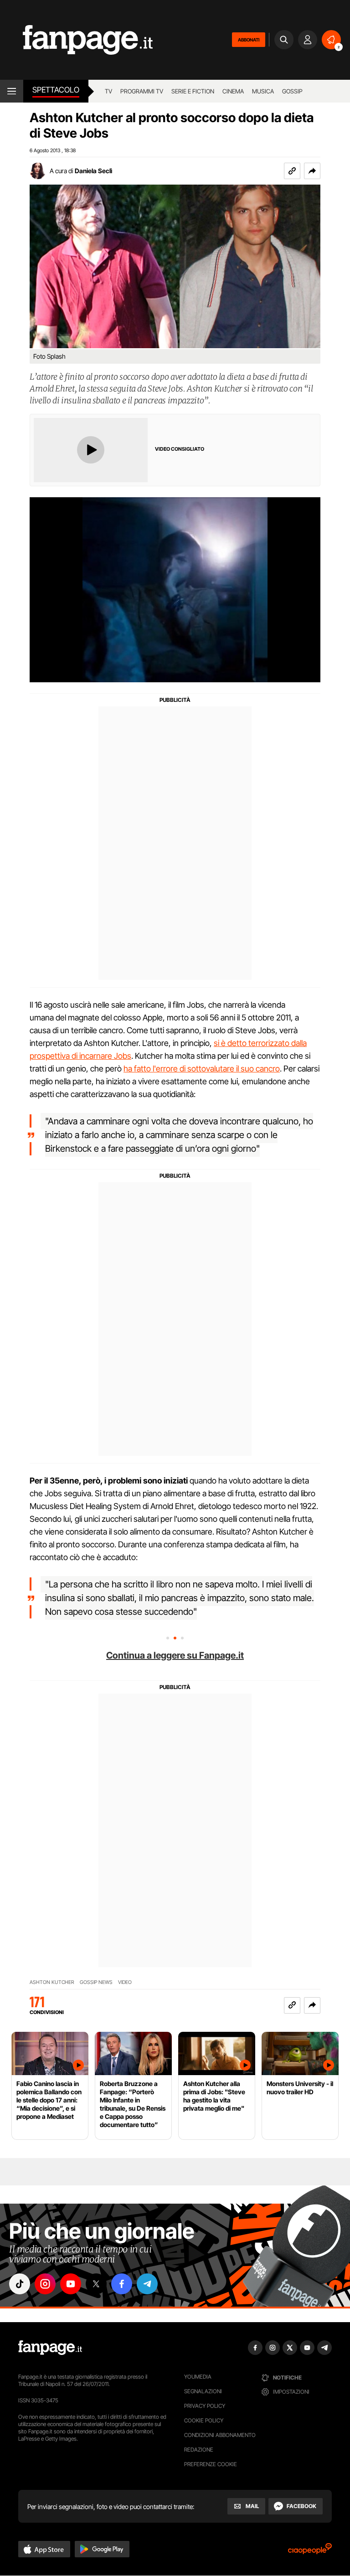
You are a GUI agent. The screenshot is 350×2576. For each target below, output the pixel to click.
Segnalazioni (203, 2391)
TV (108, 91)
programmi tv (142, 91)
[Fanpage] (50, 2348)
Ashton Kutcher (52, 1982)
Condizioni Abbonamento (220, 2435)
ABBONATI (249, 40)
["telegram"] (147, 2284)
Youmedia (198, 2377)
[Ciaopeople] (310, 2552)
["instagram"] (45, 2284)
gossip (292, 91)
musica (263, 91)
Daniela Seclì (93, 171)
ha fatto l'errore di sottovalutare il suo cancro (202, 1069)
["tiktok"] (20, 2284)
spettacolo (56, 90)
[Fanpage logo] (76, 40)
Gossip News (96, 1982)
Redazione (199, 2450)
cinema (233, 91)
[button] (312, 171)
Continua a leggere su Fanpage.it (175, 1655)
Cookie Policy (204, 2420)
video (125, 1982)
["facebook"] (122, 2284)
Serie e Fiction (193, 91)
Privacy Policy (205, 2406)
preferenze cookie (211, 2464)
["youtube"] (71, 2284)
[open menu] (12, 91)
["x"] (96, 2284)
